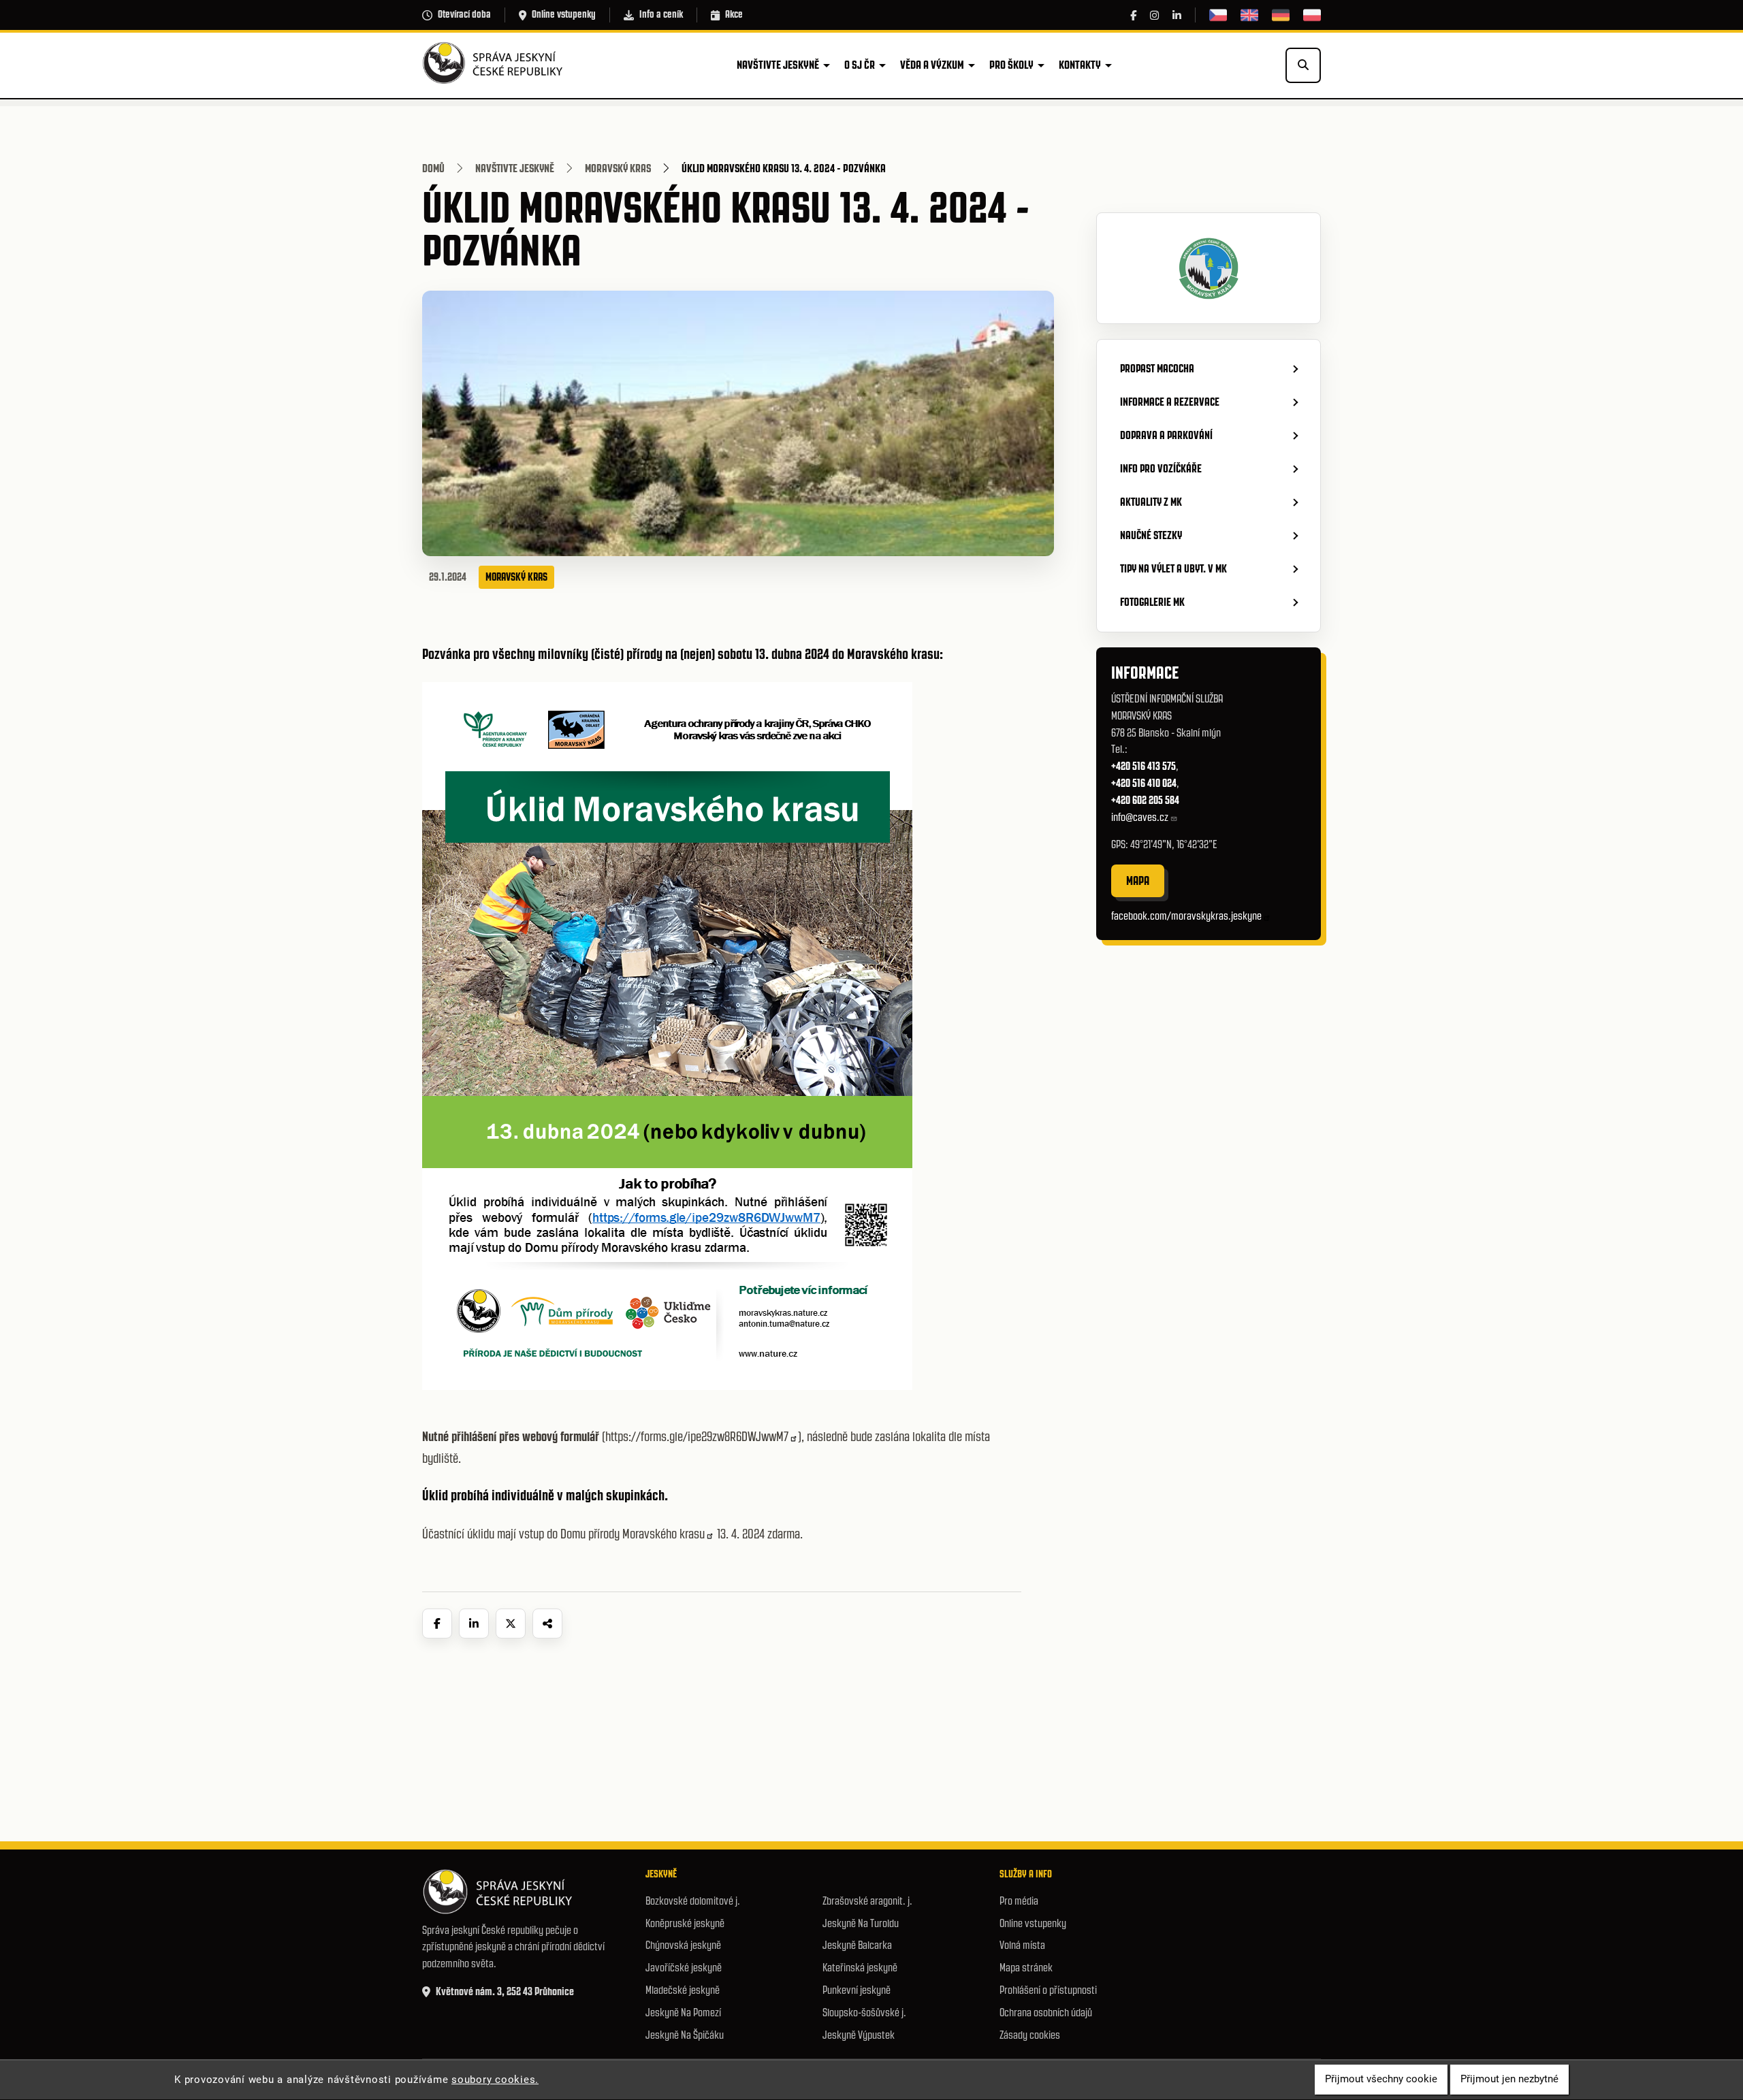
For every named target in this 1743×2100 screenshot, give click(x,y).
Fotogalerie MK (1152, 602)
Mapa (1138, 881)
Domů (433, 168)
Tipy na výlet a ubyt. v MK (1173, 568)
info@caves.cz (1140, 817)
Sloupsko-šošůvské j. (864, 2013)
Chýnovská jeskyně (683, 1945)
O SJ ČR (860, 65)
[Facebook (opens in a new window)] (437, 1624)
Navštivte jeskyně (778, 65)
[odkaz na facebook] (1133, 15)
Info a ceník (661, 14)
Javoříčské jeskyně (684, 1968)
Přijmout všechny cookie (1381, 2080)
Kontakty (1080, 65)
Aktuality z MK (1151, 502)
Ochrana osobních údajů (1046, 2013)
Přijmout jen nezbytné (1509, 2080)
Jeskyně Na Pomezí (683, 2013)
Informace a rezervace (1170, 402)
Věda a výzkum (932, 65)
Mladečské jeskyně (683, 1990)
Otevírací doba (464, 14)
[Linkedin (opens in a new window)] (474, 1624)
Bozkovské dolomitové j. (693, 1901)
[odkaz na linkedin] (1177, 15)
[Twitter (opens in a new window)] (511, 1624)
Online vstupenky (564, 14)
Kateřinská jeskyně (860, 1968)
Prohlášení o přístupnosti (1048, 1990)
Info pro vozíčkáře (1161, 468)
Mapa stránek (1026, 1968)
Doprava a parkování (1166, 435)
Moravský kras (618, 168)
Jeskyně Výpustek (859, 2035)
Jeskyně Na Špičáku (685, 2035)
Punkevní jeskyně (857, 1990)
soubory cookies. (495, 2080)
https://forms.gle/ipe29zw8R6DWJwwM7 (697, 1437)
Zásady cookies (1030, 2035)
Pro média (1019, 1901)
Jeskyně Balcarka (857, 1945)
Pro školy (1011, 65)
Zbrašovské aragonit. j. (867, 1901)
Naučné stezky (1151, 535)
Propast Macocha (1157, 368)
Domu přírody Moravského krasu (633, 1534)
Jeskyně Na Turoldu (861, 1923)
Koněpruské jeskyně (685, 1923)
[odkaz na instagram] (1154, 15)
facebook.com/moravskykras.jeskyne (1186, 916)
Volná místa (1022, 1945)
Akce (734, 14)
